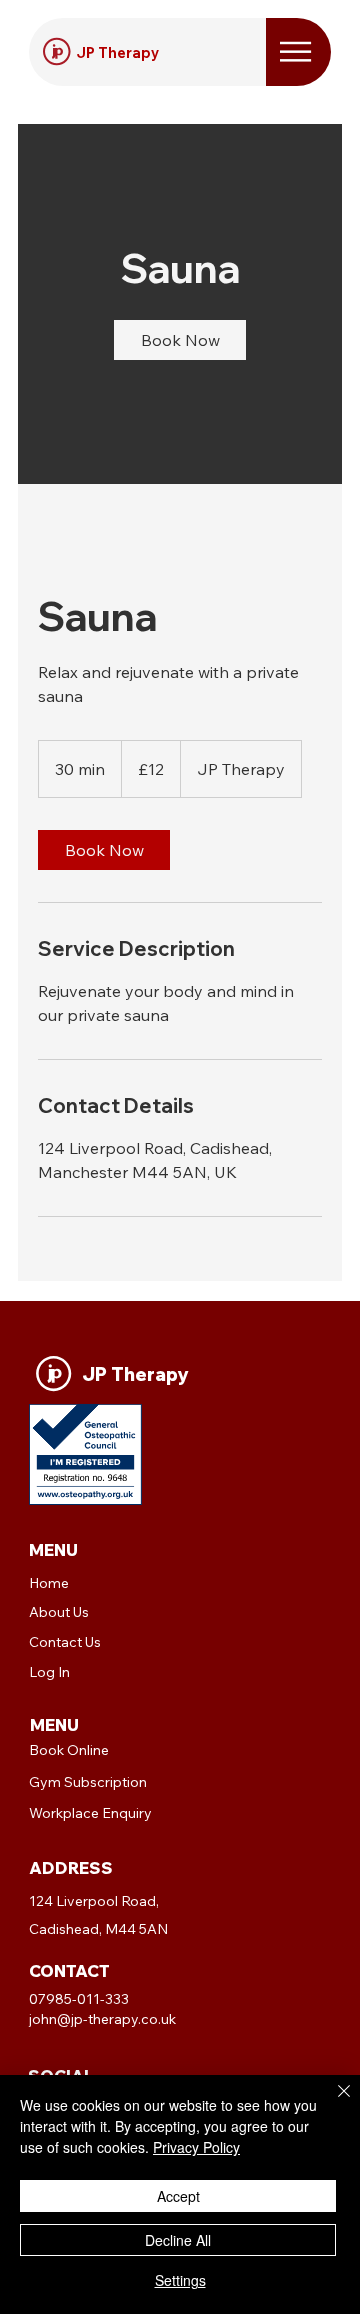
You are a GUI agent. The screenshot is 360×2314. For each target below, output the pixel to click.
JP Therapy (118, 52)
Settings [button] (180, 2280)
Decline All (178, 2240)
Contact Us (65, 1642)
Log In (49, 1672)
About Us (59, 1612)
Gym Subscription (88, 1782)
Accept (178, 2196)
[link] (180, 340)
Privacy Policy (196, 2147)
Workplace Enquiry (90, 1813)
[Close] (332, 2103)
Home (49, 1583)
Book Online (69, 1750)
